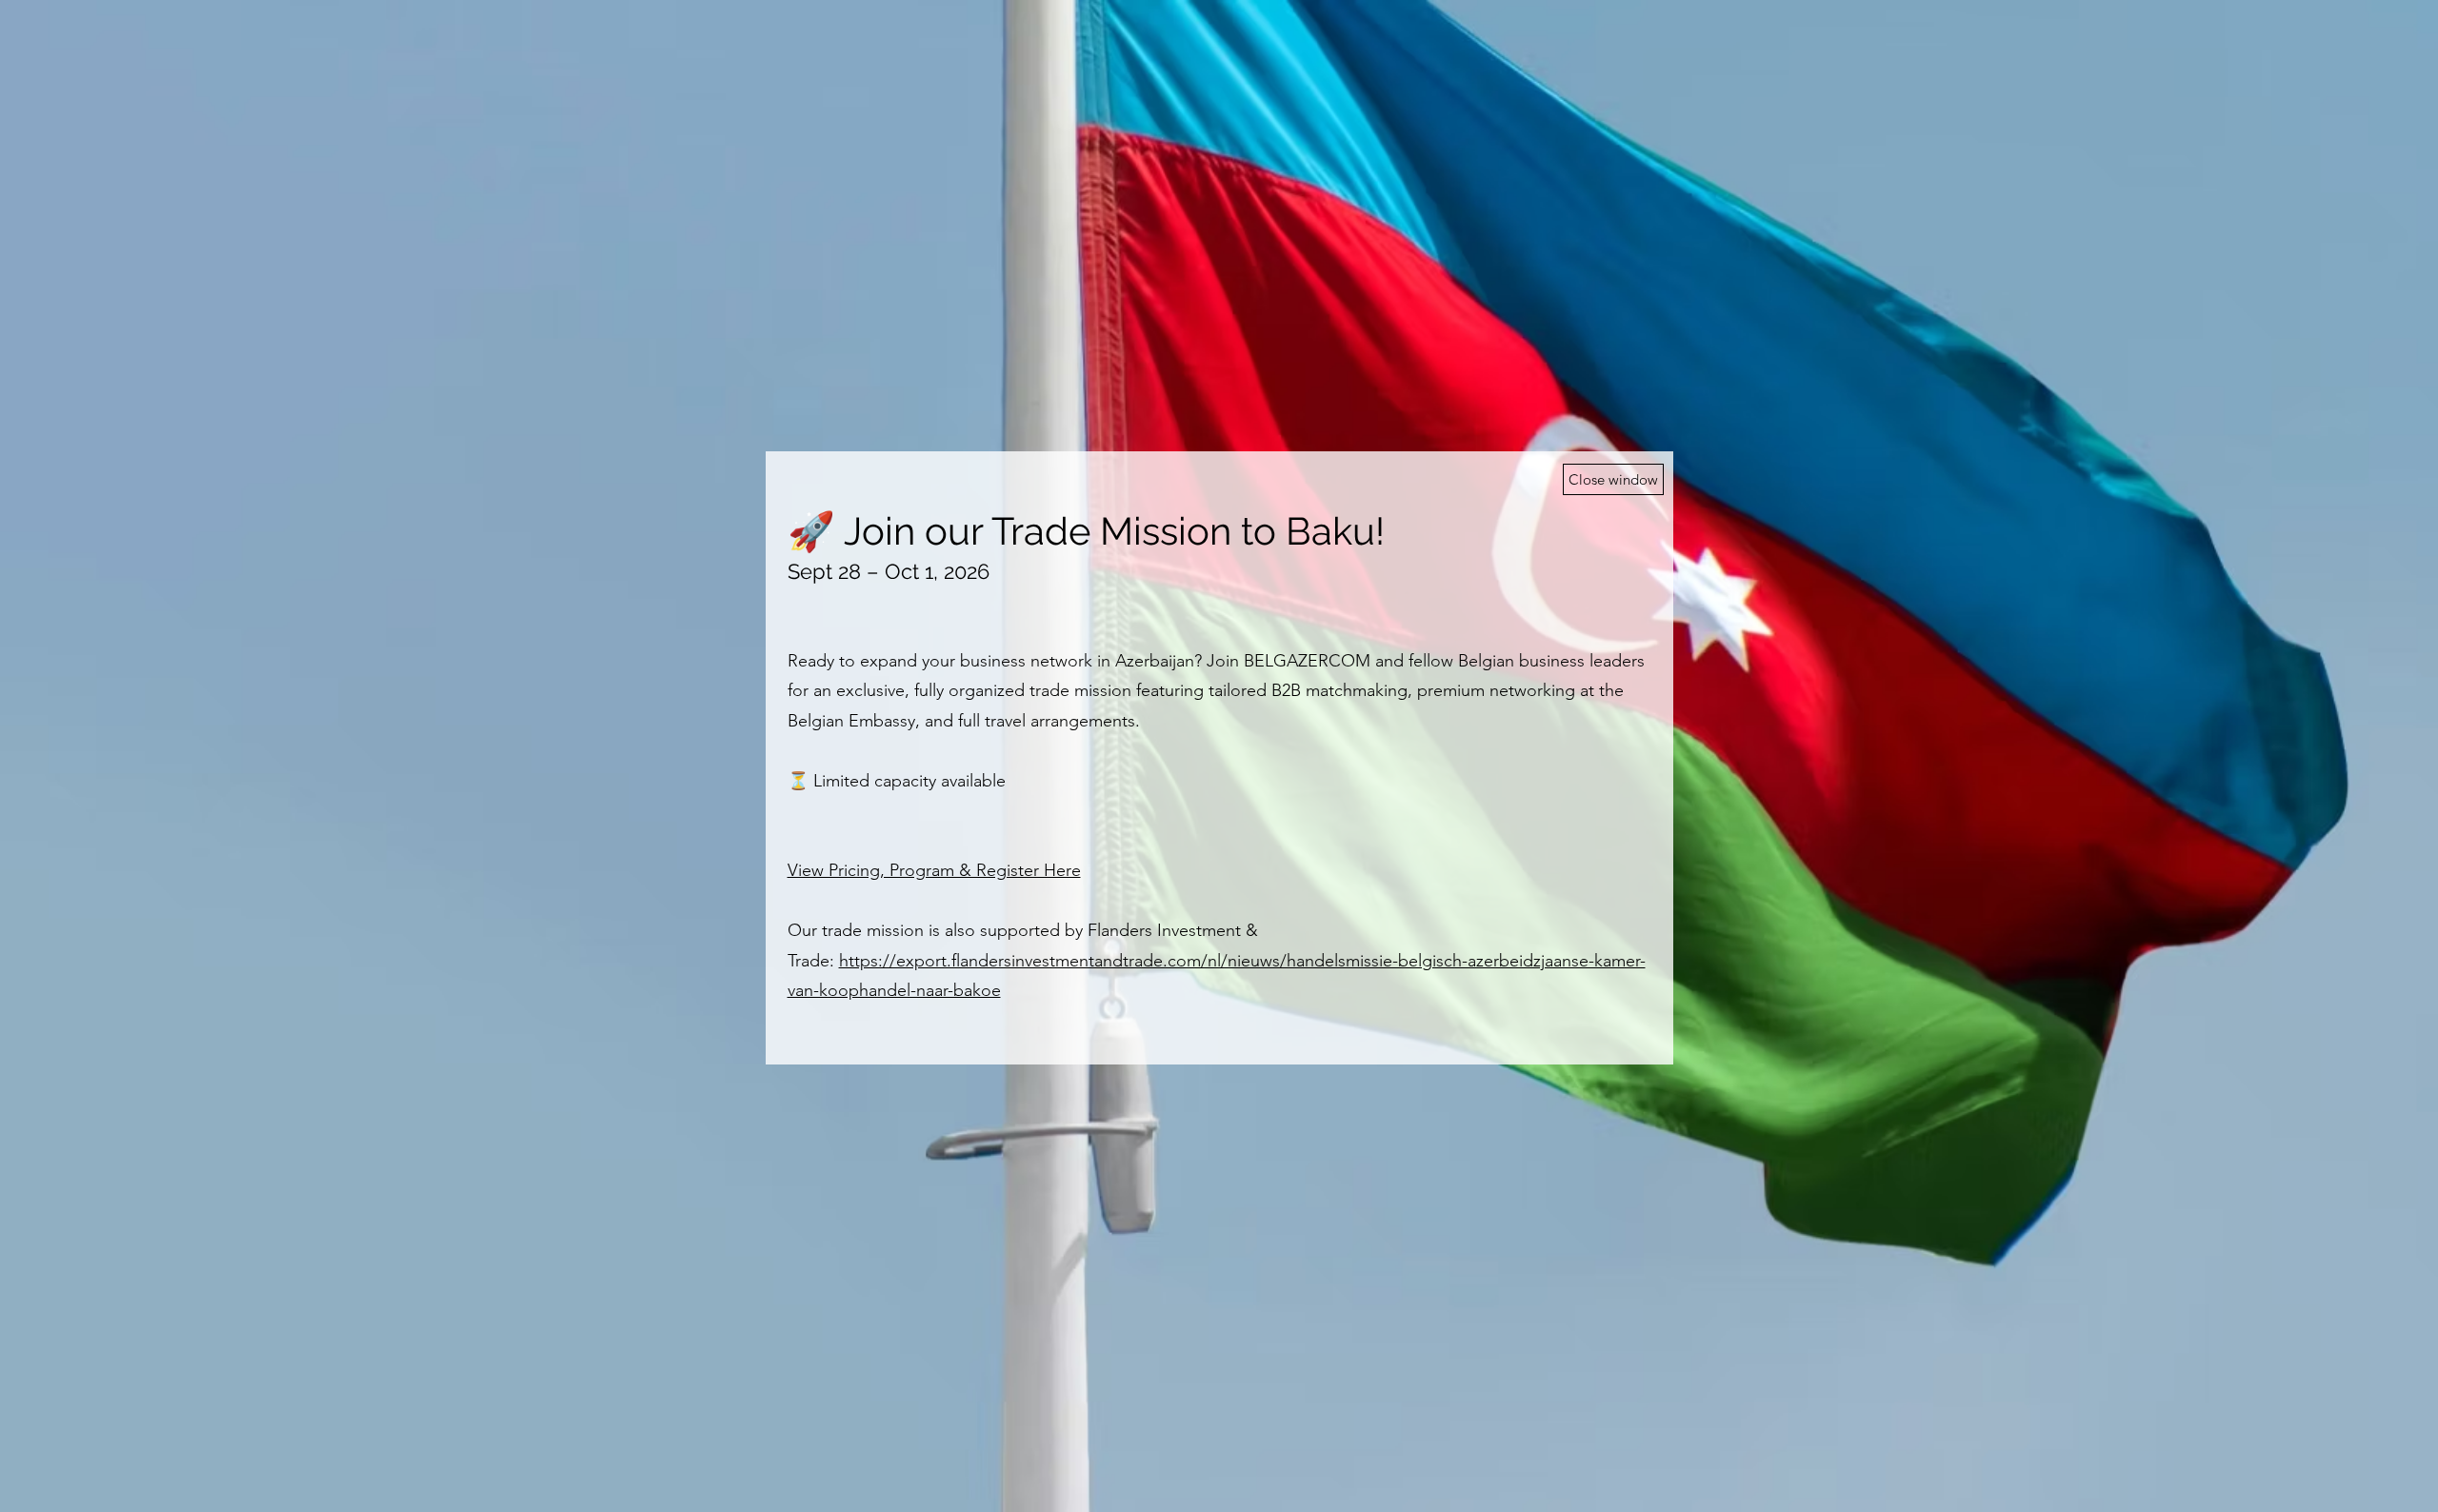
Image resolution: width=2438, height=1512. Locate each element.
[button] (1613, 479)
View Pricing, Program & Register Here (934, 870)
